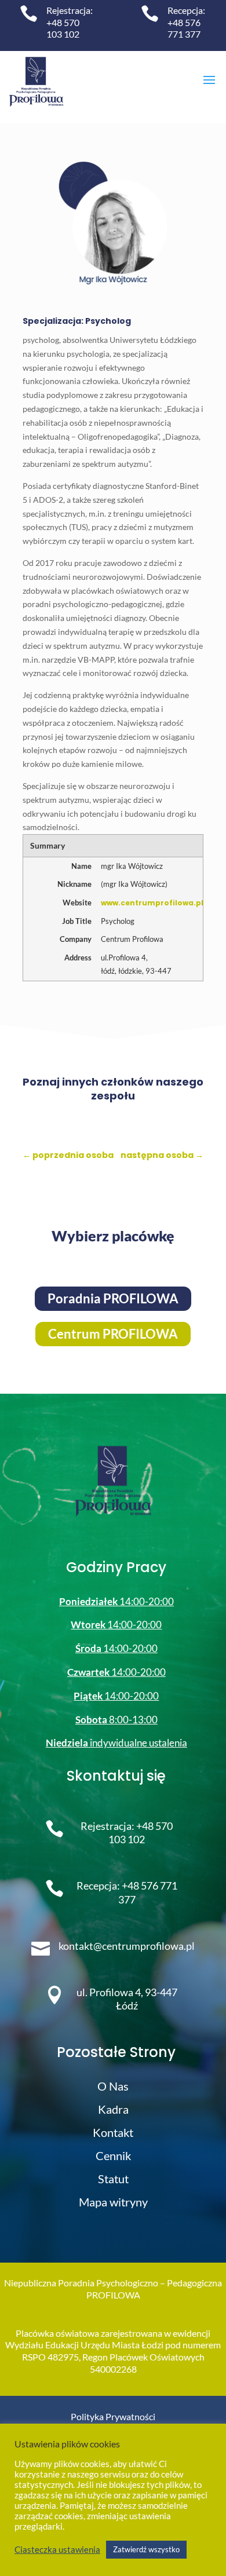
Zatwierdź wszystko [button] (146, 2549)
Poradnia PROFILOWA (113, 1298)
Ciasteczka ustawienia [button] (57, 2550)
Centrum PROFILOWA (113, 1334)
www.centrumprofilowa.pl (152, 903)
